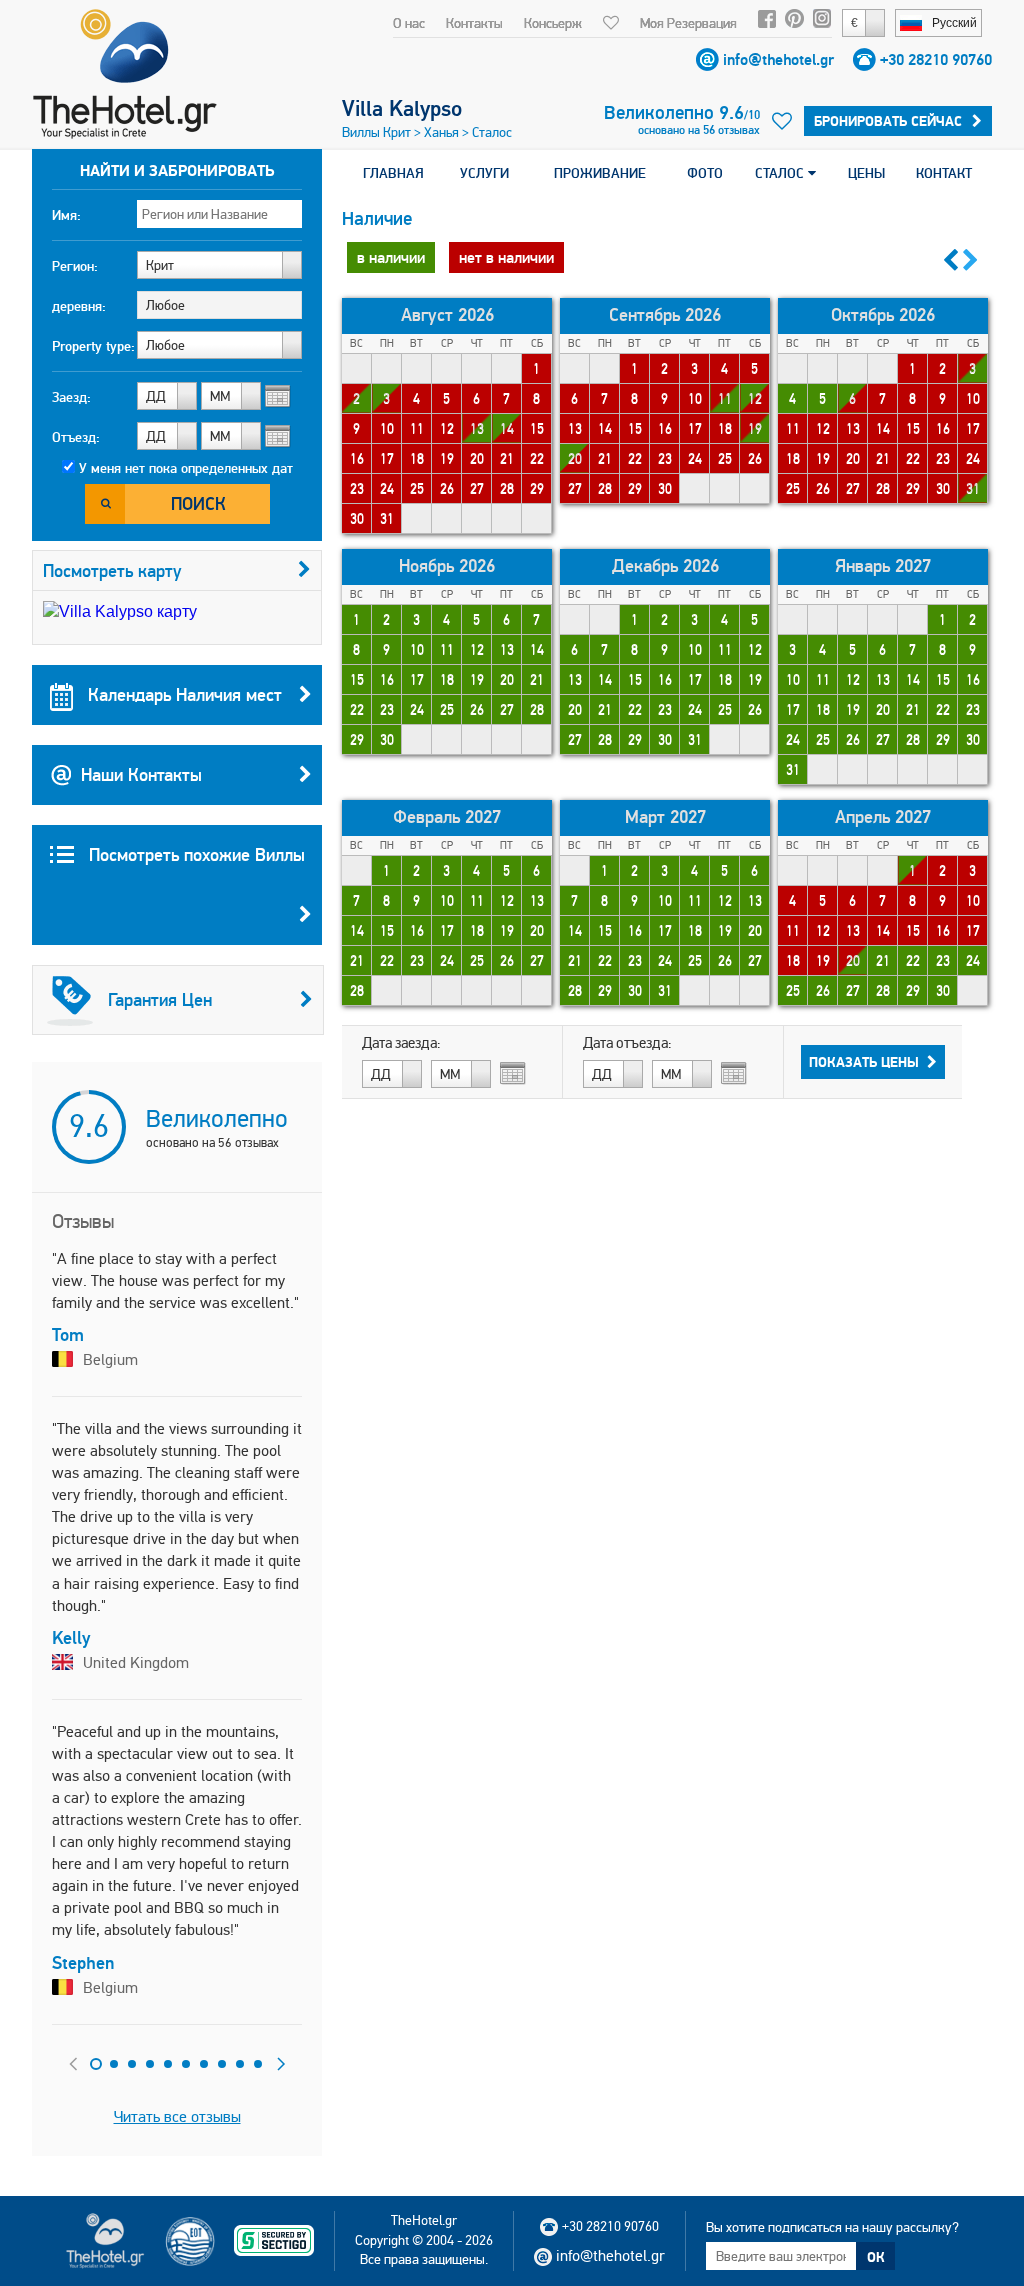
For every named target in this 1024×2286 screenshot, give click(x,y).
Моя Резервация (688, 23)
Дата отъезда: (627, 1043)
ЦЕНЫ (866, 173)
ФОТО (705, 173)
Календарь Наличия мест (182, 694)
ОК (876, 2257)
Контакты (474, 23)
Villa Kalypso (402, 108)
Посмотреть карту (112, 570)
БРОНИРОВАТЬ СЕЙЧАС (888, 121)
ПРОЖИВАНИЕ (600, 173)
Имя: (66, 215)
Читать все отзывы (177, 2116)
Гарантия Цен (160, 999)
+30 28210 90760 (936, 59)
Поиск (198, 503)
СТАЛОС (781, 173)
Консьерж (553, 23)
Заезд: (71, 397)
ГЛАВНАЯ (393, 173)
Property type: (93, 346)
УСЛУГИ (484, 173)
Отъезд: (76, 437)
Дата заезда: (401, 1043)
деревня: (79, 306)
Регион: (75, 266)
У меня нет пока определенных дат (186, 468)
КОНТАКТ (944, 173)
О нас (409, 23)
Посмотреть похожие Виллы (194, 854)
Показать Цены (864, 1062)
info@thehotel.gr (778, 59)
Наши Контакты (141, 774)
